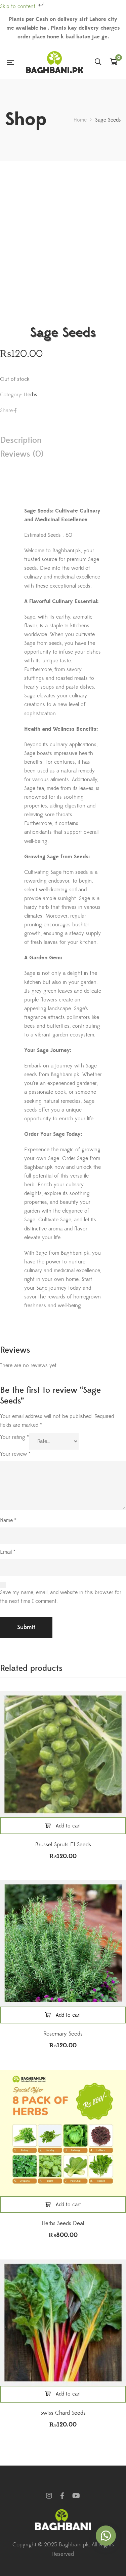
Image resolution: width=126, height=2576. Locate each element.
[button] (106, 2536)
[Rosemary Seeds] (63, 1943)
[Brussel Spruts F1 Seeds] (63, 1754)
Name (8, 1520)
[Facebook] (15, 410)
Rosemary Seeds (63, 2034)
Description (21, 440)
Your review (15, 1454)
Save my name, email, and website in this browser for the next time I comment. (61, 1597)
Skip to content (18, 6)
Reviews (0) (22, 454)
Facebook (62, 2496)
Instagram (49, 2496)
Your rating (14, 1437)
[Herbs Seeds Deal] (63, 2133)
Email (8, 1552)
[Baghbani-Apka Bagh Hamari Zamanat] (54, 62)
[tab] (63, 440)
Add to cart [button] (68, 1826)
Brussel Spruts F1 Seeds (63, 1845)
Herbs (31, 395)
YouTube (76, 2496)
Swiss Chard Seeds (63, 2413)
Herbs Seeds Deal (63, 2223)
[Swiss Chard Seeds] (63, 2323)
